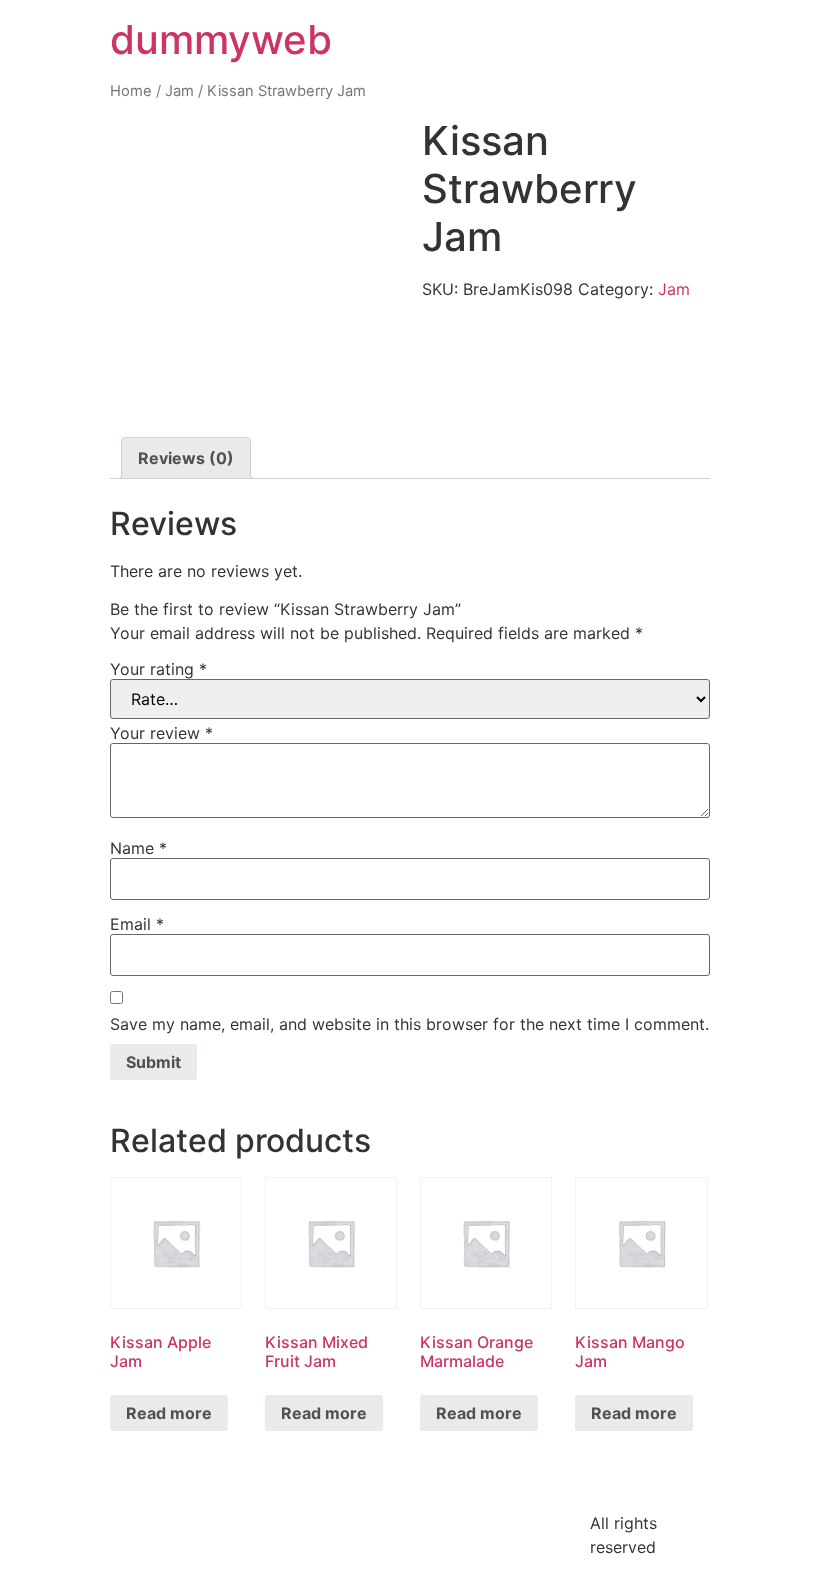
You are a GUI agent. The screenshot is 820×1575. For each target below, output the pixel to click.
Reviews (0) (186, 458)
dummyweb (221, 39)
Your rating (158, 669)
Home (131, 91)
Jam (179, 91)
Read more (169, 1413)
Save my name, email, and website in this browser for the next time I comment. (409, 1024)
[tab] (186, 458)
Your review (161, 733)
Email (137, 924)
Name (138, 848)
